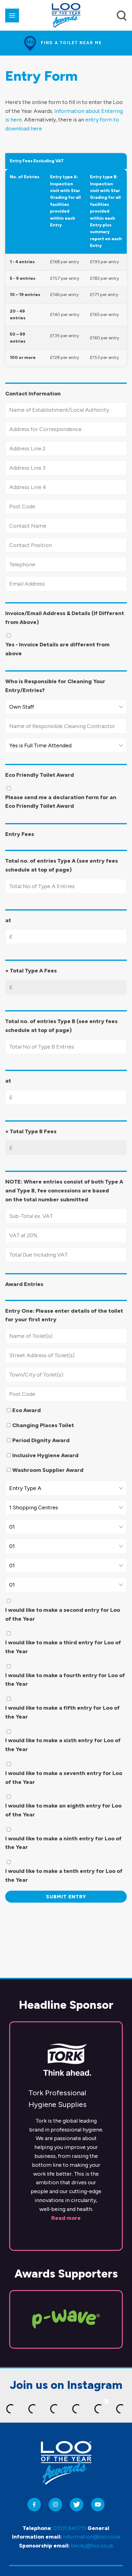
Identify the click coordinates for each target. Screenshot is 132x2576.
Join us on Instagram (66, 2385)
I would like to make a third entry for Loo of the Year (63, 1647)
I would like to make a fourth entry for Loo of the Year (65, 1680)
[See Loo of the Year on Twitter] (77, 2505)
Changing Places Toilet (43, 1425)
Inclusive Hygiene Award (45, 1455)
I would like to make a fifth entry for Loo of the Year (62, 1712)
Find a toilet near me (71, 43)
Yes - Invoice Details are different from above (57, 649)
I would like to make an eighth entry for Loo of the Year (63, 1810)
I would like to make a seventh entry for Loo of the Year (64, 1778)
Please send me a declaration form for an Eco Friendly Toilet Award (61, 802)
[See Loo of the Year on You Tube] (98, 2505)
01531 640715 (70, 2528)
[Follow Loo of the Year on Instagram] (55, 2505)
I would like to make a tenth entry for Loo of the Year (64, 1875)
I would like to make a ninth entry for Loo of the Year (63, 1843)
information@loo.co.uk (92, 2537)
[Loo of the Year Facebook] (34, 2505)
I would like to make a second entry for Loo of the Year (63, 1614)
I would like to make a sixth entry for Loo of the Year (63, 1745)
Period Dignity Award (41, 1440)
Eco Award (27, 1410)
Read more (66, 2218)
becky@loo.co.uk (92, 2546)
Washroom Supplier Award (48, 1470)
